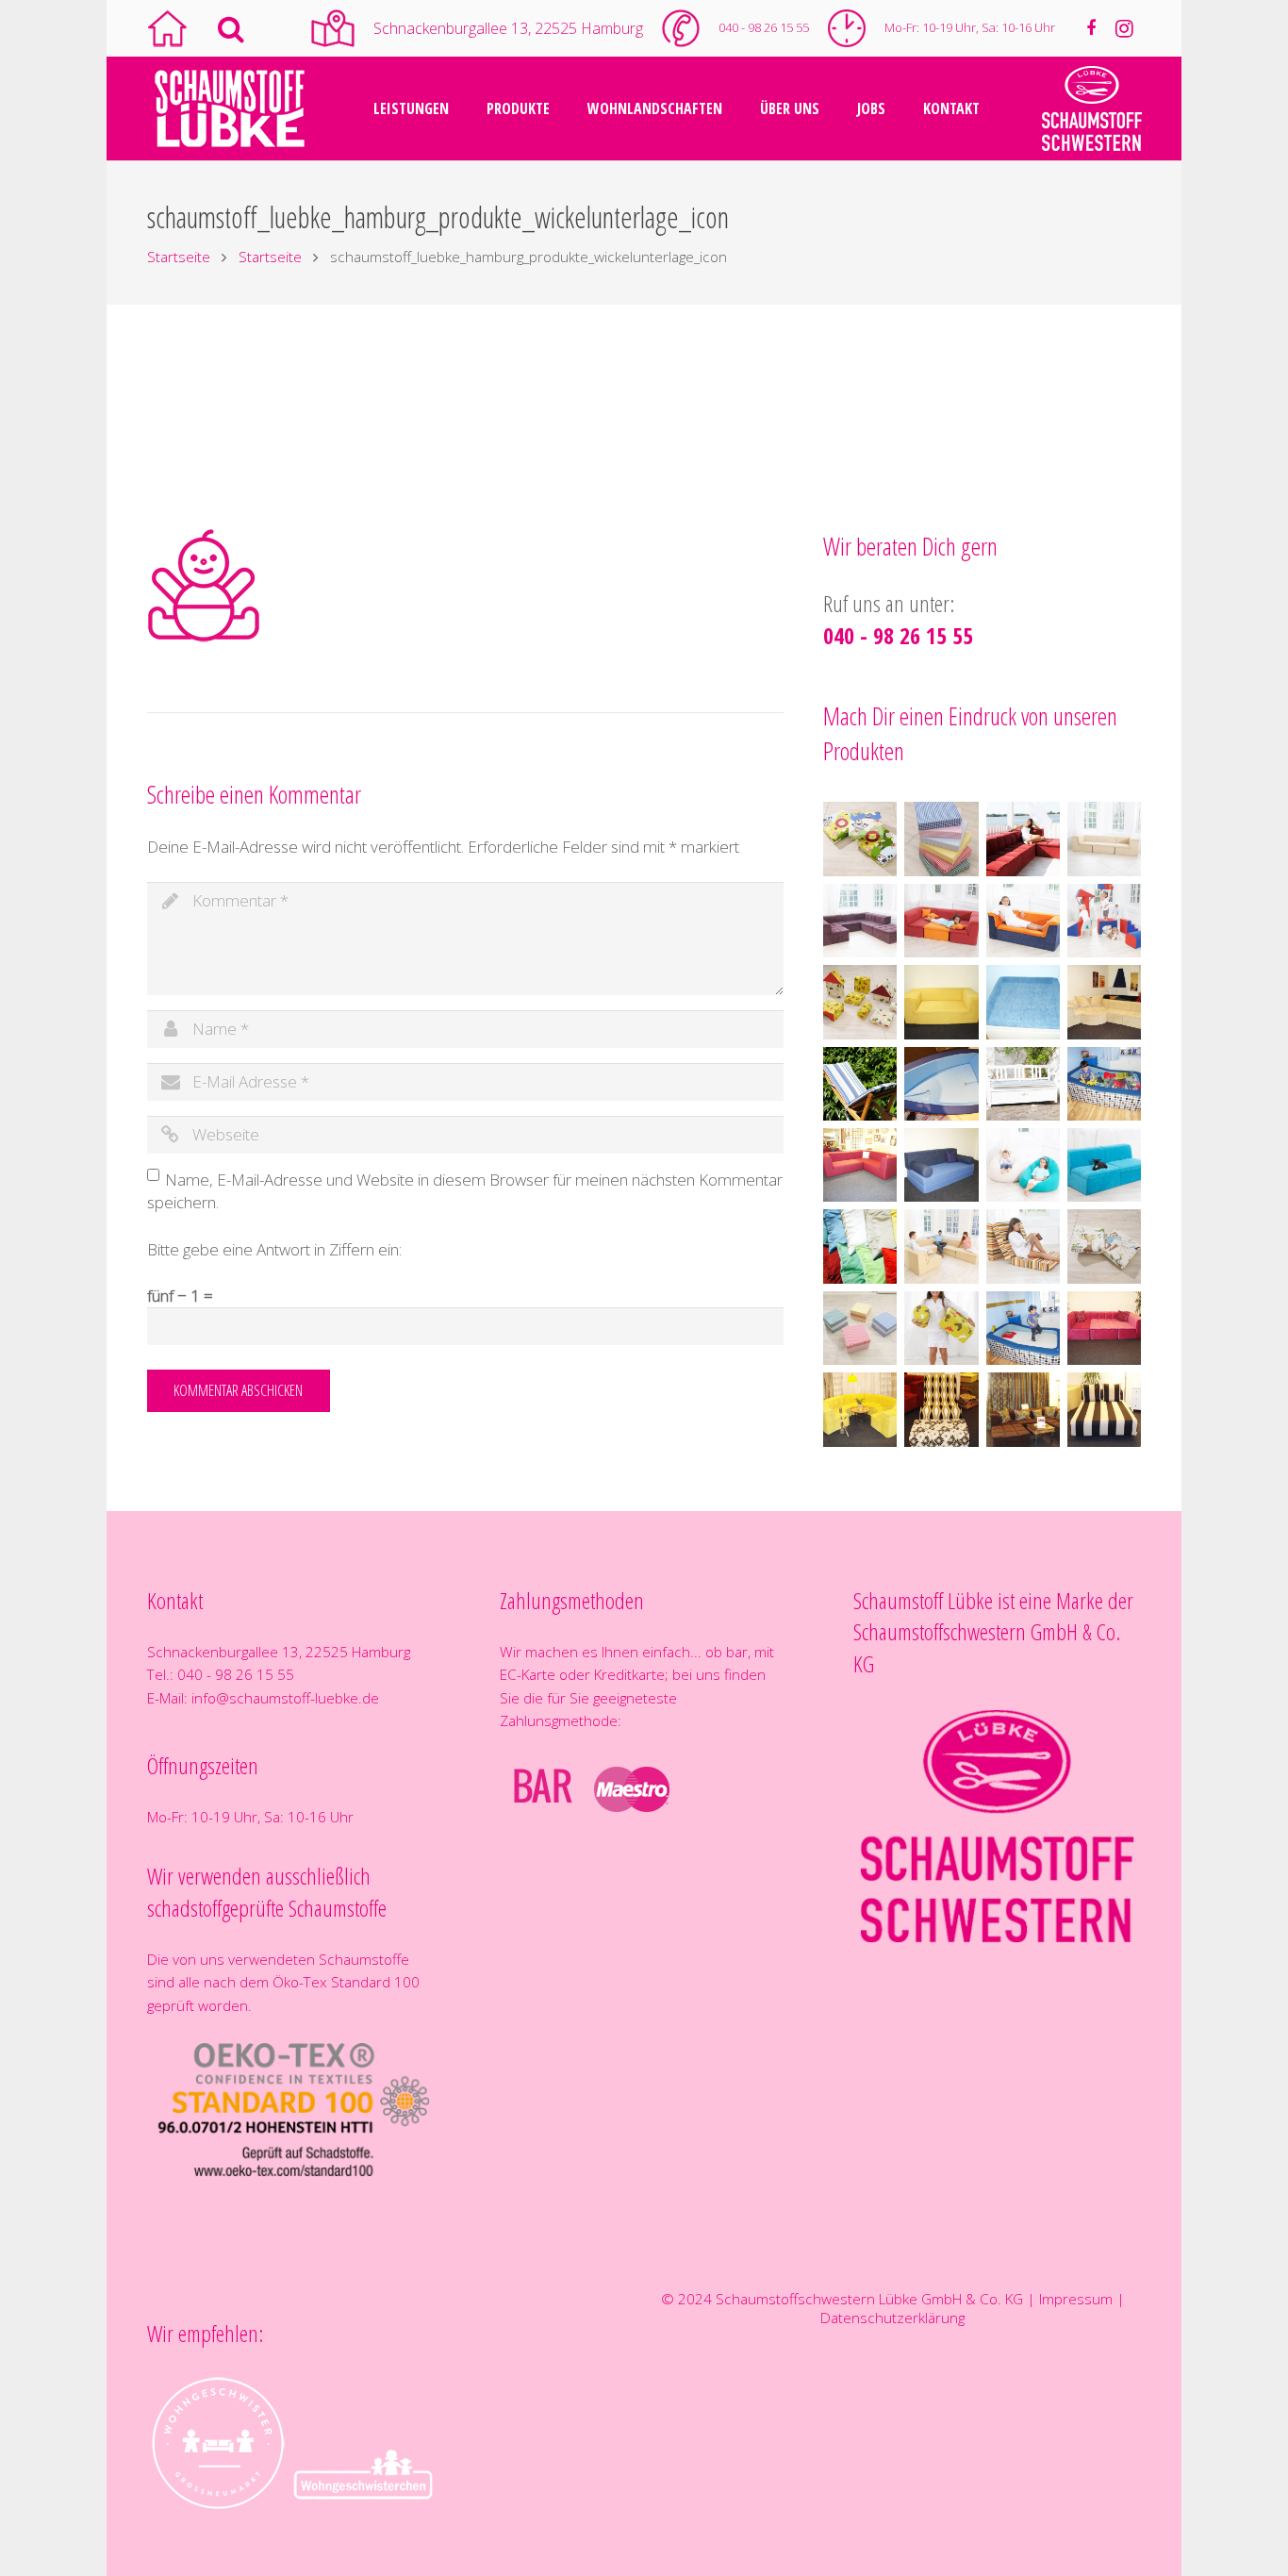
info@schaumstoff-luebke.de (285, 1698)
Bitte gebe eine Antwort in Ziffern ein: (274, 1249)
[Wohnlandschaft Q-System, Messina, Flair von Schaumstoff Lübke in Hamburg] (1023, 839)
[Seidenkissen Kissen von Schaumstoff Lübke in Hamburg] (860, 1246)
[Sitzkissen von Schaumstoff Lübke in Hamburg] (860, 1328)
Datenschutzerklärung (892, 2318)
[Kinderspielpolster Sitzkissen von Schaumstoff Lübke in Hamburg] (860, 839)
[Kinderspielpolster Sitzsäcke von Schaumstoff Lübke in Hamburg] (1023, 1165)
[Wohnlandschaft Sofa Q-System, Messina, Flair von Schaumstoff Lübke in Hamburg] (1104, 839)
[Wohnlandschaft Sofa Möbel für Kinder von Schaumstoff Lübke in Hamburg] (941, 921)
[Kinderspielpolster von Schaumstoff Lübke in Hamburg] (1104, 921)
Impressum (1076, 2299)
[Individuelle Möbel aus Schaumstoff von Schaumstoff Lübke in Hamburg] (941, 1002)
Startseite (179, 257)
